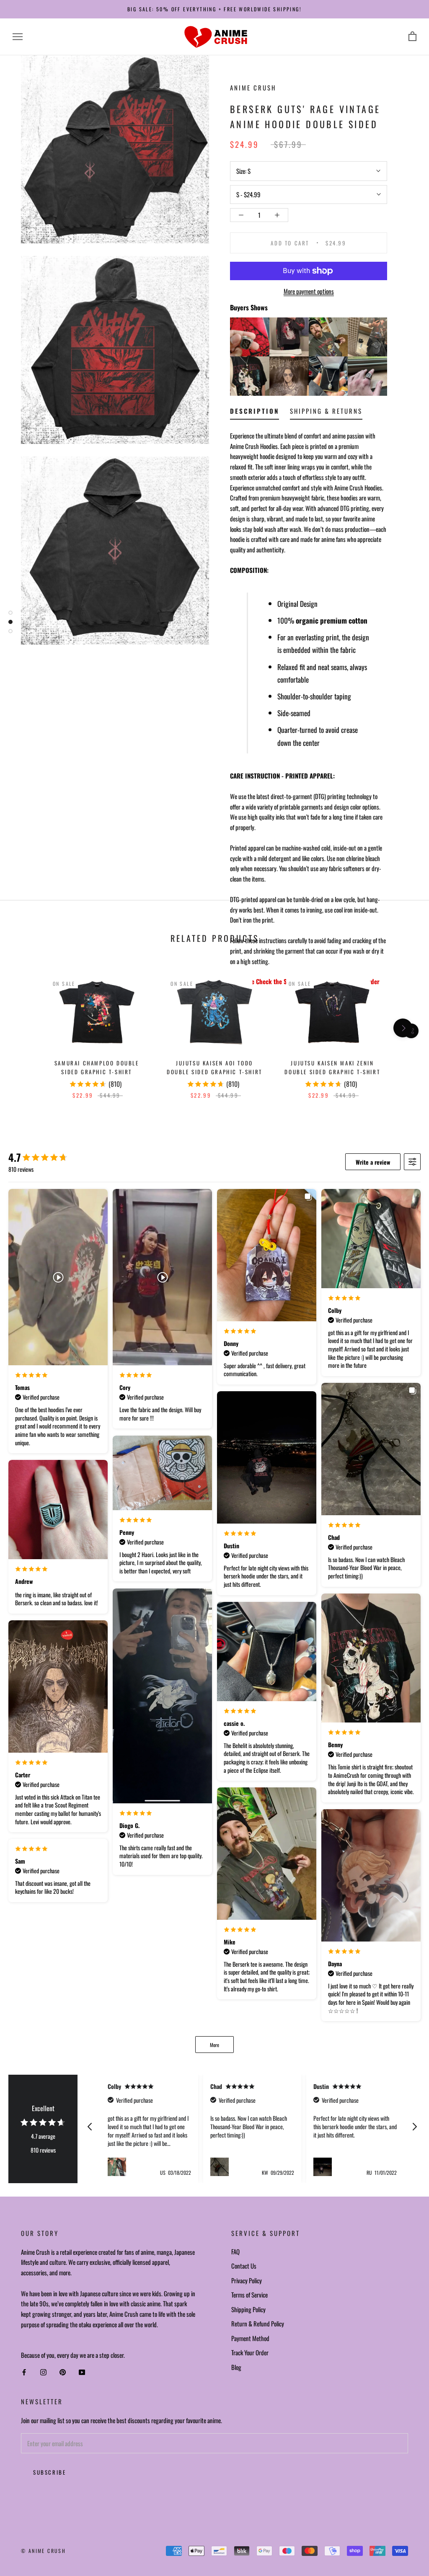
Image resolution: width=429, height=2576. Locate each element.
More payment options (309, 291)
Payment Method (250, 2338)
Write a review (373, 1162)
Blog (236, 2367)
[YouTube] (82, 2372)
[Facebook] (24, 2372)
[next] (403, 1028)
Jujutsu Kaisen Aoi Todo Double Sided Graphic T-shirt (214, 1067)
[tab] (255, 413)
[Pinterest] (63, 2372)
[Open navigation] (18, 37)
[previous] (26, 1028)
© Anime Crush (43, 2551)
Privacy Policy (247, 2280)
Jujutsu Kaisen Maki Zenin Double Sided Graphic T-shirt (332, 1067)
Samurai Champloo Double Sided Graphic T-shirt (97, 1067)
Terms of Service (249, 2295)
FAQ (235, 2251)
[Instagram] (43, 2372)
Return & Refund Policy (258, 2323)
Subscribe (49, 2472)
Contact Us (244, 2266)
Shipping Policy (248, 2309)
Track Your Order (250, 2352)
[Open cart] (412, 37)
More (214, 2045)
